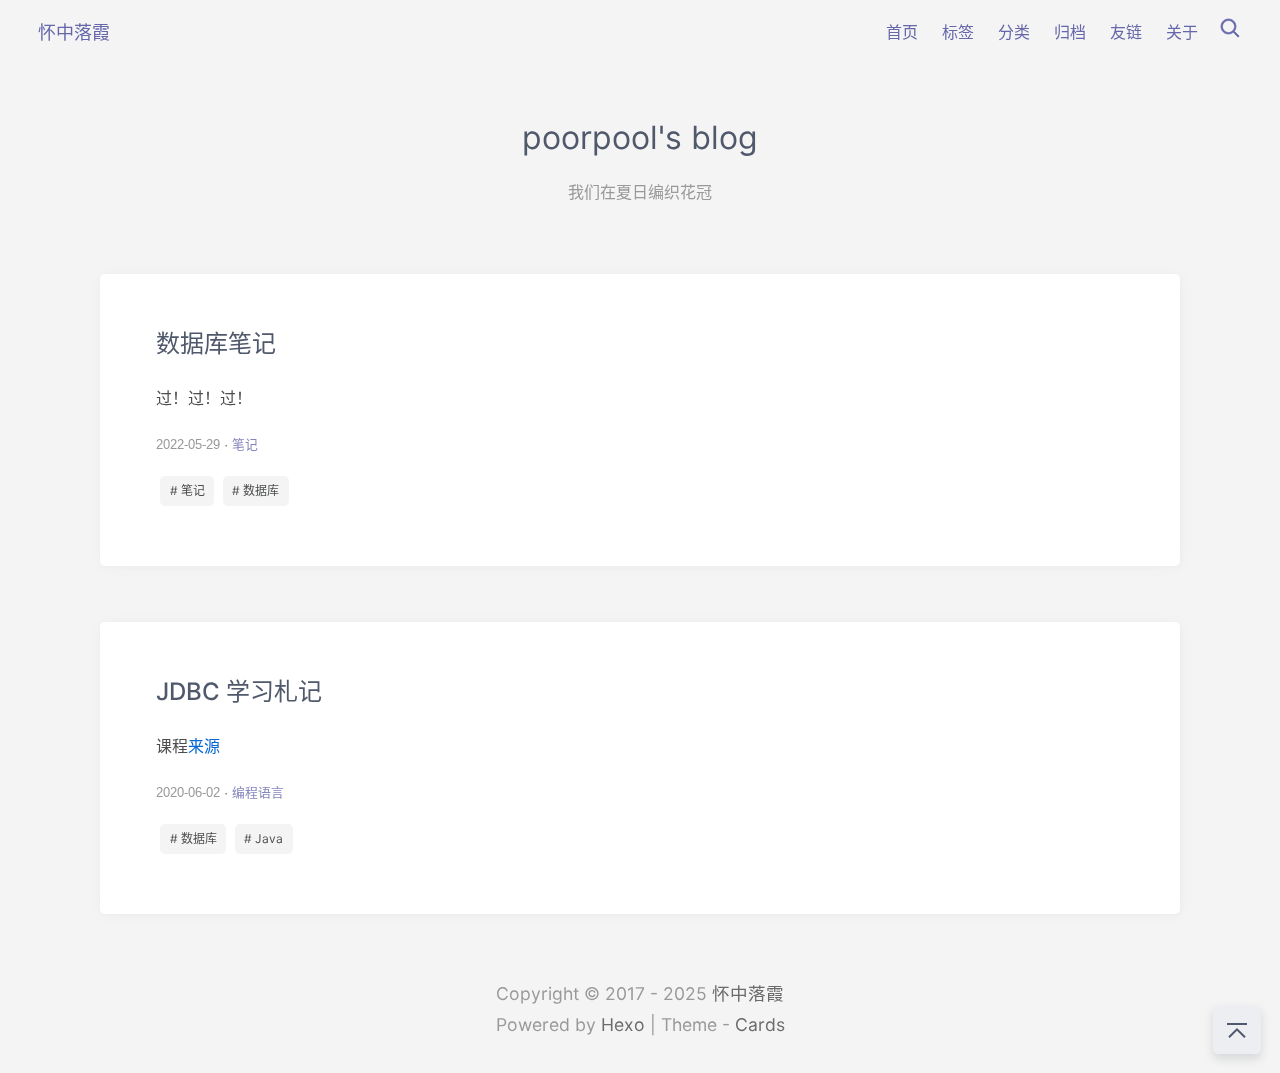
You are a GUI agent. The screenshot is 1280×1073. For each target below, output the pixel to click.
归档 (1070, 32)
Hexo (623, 1024)
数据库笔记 (640, 420)
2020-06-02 (188, 792)
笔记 (245, 444)
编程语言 (258, 792)
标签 (958, 32)
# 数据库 (255, 490)
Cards (760, 1024)
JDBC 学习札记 (640, 768)
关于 (1182, 32)
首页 (902, 32)
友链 (1126, 32)
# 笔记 (187, 490)
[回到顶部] (1237, 1030)
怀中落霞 (748, 993)
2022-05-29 (188, 444)
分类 (1014, 32)
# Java (263, 838)
